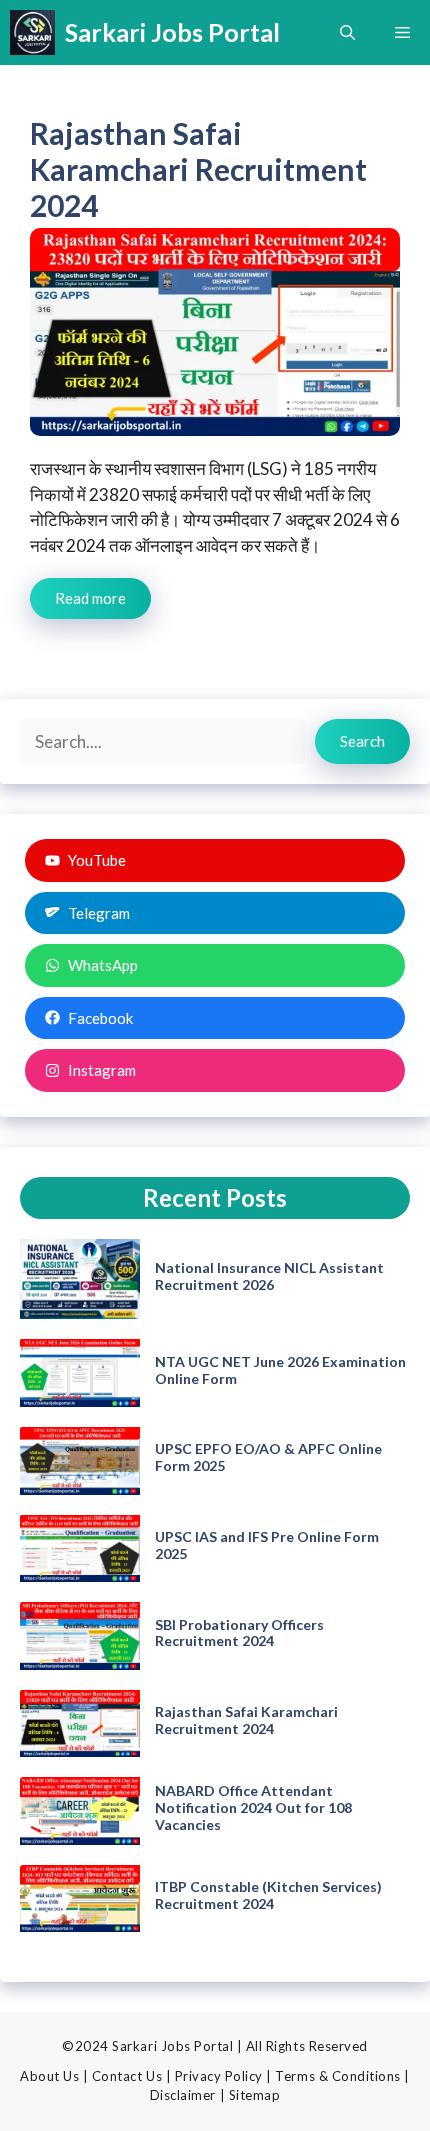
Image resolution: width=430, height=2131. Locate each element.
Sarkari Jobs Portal (172, 32)
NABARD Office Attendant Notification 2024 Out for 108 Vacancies (253, 1807)
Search (362, 741)
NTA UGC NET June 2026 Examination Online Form (280, 1370)
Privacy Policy (219, 2076)
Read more (90, 598)
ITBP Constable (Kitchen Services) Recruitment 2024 (268, 1895)
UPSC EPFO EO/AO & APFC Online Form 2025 (268, 1457)
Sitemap (255, 2095)
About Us (49, 2076)
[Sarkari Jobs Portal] (32, 32)
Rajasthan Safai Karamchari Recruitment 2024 (198, 169)
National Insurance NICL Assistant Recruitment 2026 (269, 1276)
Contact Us (127, 2076)
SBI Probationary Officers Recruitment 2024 (239, 1633)
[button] (347, 32)
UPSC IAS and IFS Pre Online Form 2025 (267, 1545)
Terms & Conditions (337, 2076)
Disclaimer (183, 2095)
